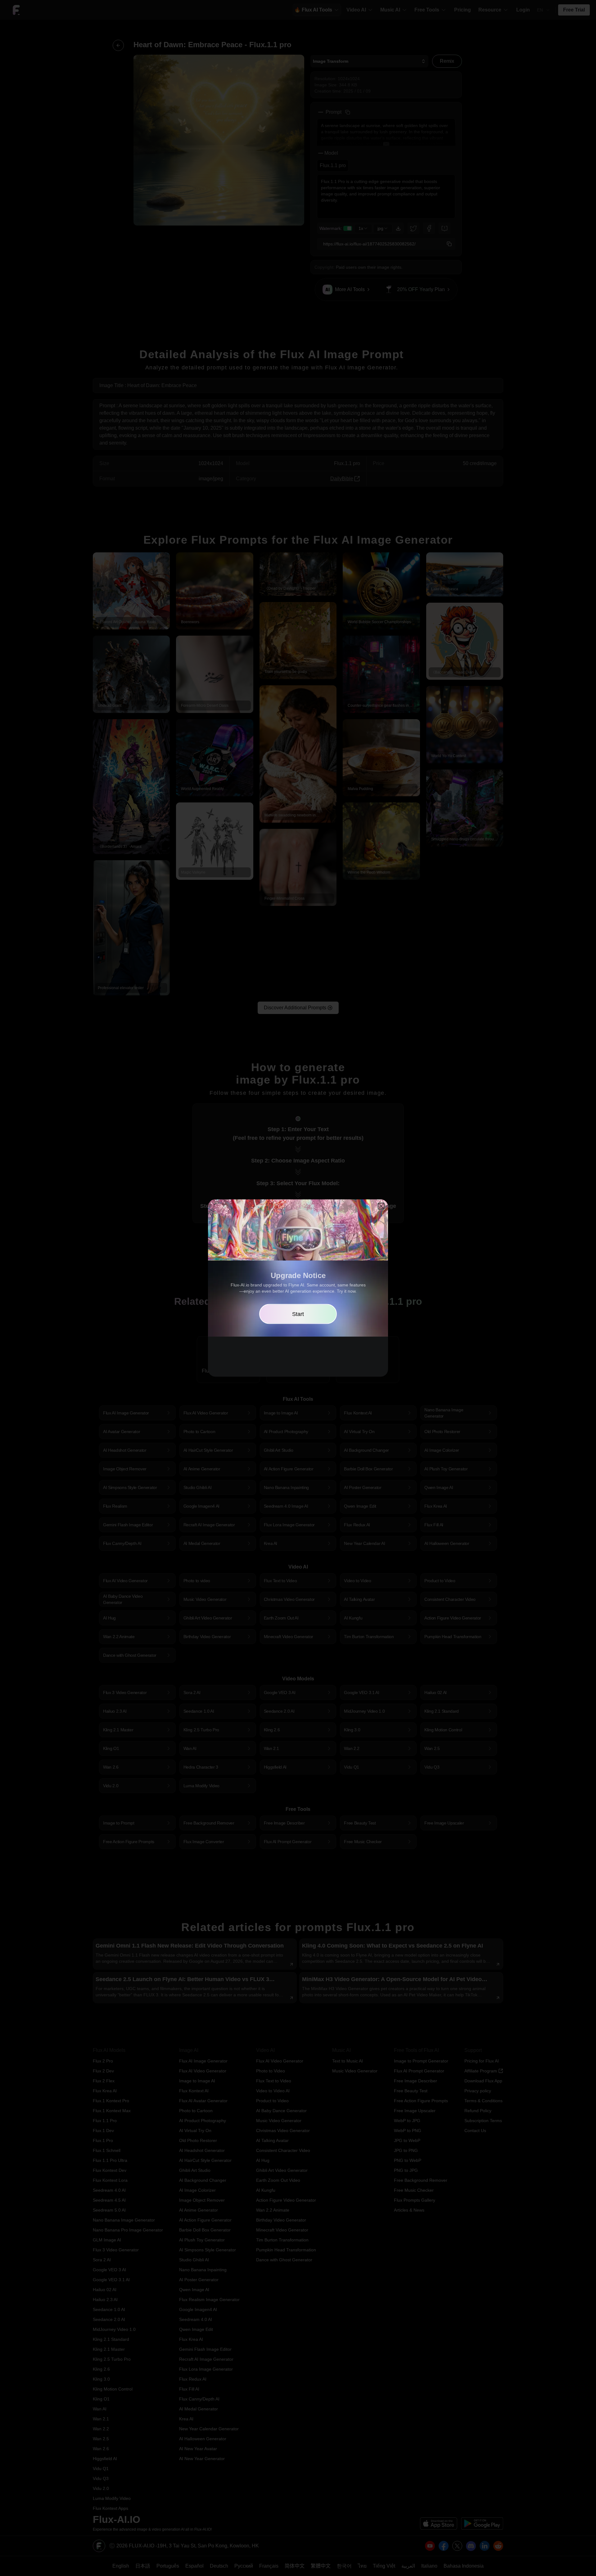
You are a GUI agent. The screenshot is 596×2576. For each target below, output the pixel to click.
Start (298, 1314)
